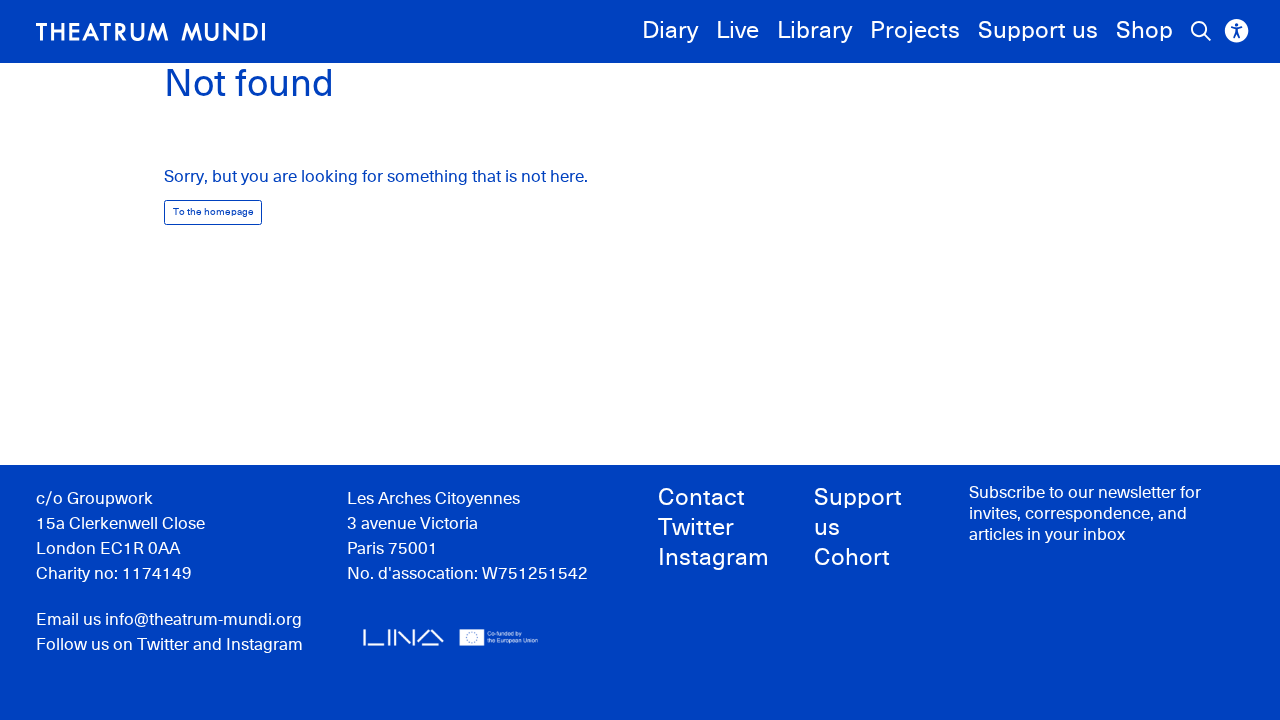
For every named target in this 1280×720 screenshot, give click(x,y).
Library (814, 31)
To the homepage (213, 212)
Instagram (264, 645)
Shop (1144, 31)
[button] (150, 32)
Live (737, 31)
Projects (915, 31)
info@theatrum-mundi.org (203, 620)
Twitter (163, 645)
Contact (701, 498)
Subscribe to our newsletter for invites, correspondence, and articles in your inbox (1085, 515)
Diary (670, 31)
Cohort (852, 558)
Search (1201, 31)
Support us (1038, 31)
